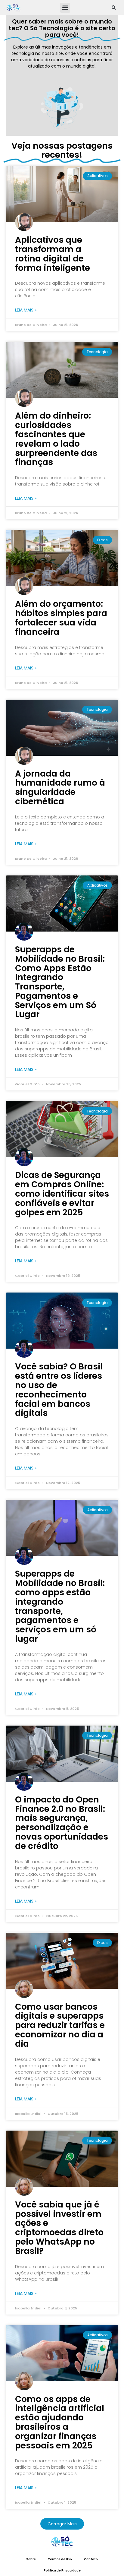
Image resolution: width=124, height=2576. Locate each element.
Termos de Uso (60, 2559)
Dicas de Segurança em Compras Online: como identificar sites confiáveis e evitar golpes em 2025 (62, 1194)
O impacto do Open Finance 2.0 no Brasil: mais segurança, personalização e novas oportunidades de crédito (62, 1823)
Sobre (31, 2559)
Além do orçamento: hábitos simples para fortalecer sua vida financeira (61, 618)
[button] (65, 8)
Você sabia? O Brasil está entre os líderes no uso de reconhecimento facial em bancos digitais (59, 1390)
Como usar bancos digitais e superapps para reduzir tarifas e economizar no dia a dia (60, 2025)
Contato (91, 2559)
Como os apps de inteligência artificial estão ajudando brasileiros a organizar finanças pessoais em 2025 (60, 2422)
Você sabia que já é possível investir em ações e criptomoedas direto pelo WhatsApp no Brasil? (59, 2228)
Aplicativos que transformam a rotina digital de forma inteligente (53, 254)
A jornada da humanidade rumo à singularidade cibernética (60, 788)
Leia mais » (26, 310)
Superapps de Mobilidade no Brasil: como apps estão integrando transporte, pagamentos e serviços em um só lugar (60, 1606)
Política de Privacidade (62, 2570)
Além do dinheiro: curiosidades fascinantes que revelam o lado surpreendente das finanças (56, 439)
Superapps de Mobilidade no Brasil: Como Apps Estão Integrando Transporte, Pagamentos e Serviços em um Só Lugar (60, 982)
